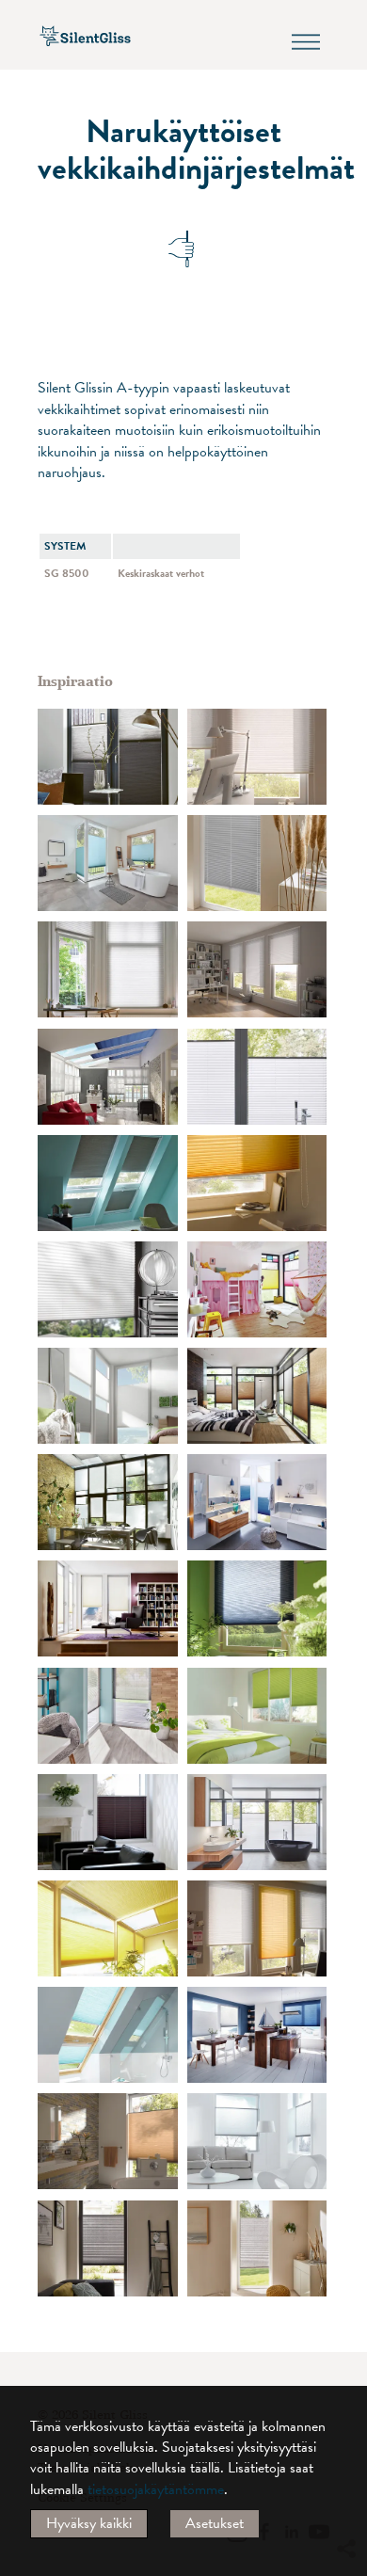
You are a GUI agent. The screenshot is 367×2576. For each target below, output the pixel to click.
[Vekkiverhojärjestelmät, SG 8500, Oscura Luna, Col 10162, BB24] (257, 863)
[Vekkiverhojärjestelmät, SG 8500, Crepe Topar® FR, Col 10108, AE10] (108, 1289)
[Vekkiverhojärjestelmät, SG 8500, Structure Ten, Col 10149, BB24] (257, 1077)
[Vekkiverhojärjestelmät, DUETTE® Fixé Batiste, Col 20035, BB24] (257, 2141)
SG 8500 (67, 573)
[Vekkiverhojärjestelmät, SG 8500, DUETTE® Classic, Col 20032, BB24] (108, 2141)
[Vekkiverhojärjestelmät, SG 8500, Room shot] (108, 969)
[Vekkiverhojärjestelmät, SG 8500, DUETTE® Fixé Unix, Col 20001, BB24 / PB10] (108, 1928)
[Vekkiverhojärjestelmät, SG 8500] (257, 1716)
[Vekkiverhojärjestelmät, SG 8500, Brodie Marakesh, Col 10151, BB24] (108, 2248)
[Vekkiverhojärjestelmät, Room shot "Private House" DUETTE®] (257, 1608)
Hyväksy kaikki (89, 2523)
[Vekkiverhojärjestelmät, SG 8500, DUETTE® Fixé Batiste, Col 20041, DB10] (108, 2035)
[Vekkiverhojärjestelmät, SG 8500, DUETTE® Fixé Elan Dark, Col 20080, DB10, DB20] (108, 1183)
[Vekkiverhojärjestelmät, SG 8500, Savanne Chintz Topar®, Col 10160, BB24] (257, 2248)
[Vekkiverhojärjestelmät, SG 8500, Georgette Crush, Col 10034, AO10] (108, 1716)
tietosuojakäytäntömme (156, 2489)
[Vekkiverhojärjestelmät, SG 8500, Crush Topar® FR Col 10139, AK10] (257, 1183)
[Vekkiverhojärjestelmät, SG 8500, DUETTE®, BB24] (257, 1289)
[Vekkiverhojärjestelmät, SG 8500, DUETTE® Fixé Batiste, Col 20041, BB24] (108, 863)
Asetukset (215, 2523)
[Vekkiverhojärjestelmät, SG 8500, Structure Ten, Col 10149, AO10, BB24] (257, 1822)
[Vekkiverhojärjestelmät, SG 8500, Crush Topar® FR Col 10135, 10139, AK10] (257, 757)
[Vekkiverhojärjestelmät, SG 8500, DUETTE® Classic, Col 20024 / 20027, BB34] (257, 1502)
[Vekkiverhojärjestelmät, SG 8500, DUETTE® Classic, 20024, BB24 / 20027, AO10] (257, 2035)
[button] (345, 2377)
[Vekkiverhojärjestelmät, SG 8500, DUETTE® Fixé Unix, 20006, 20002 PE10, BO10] (108, 1502)
